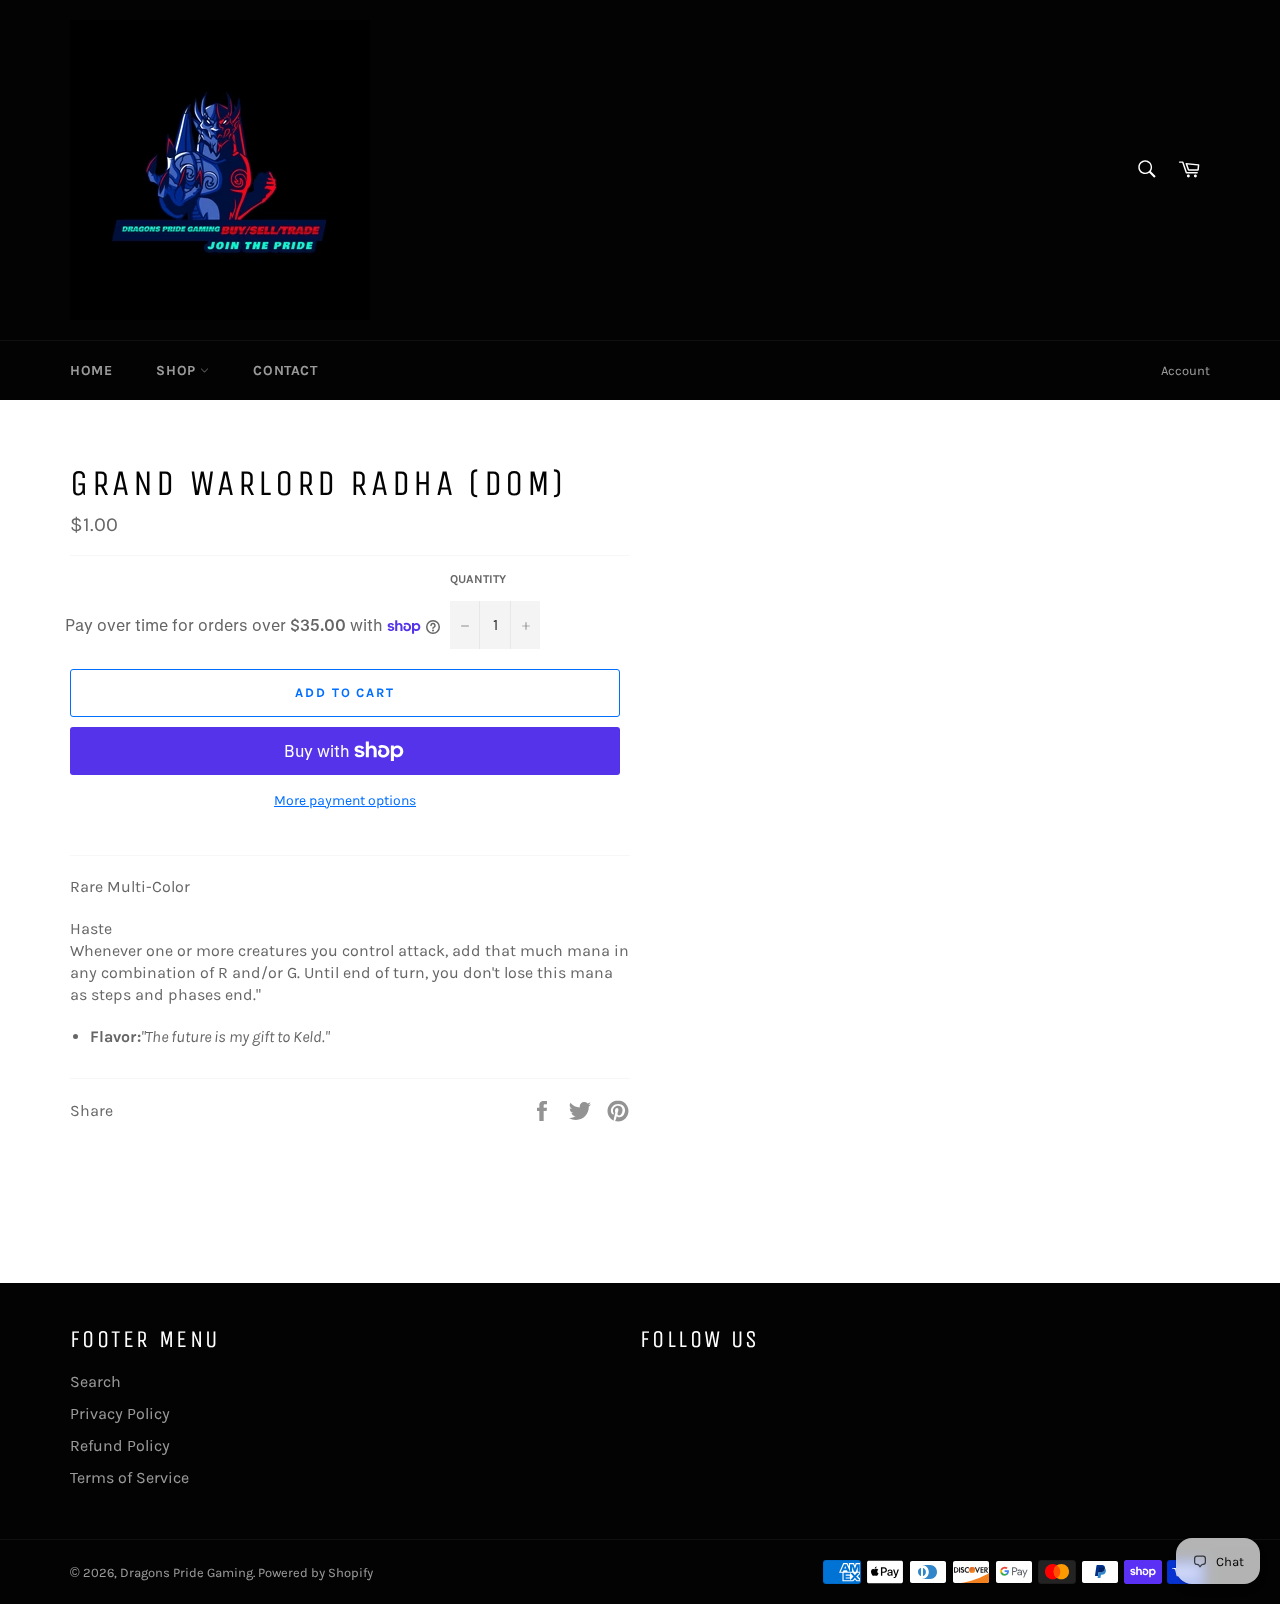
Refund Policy (120, 1445)
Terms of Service (129, 1477)
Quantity (478, 579)
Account (1185, 370)
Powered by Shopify (315, 1572)
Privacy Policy (120, 1413)
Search (95, 1381)
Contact (285, 370)
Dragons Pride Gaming (186, 1572)
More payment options (345, 800)
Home (91, 370)
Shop (178, 370)
